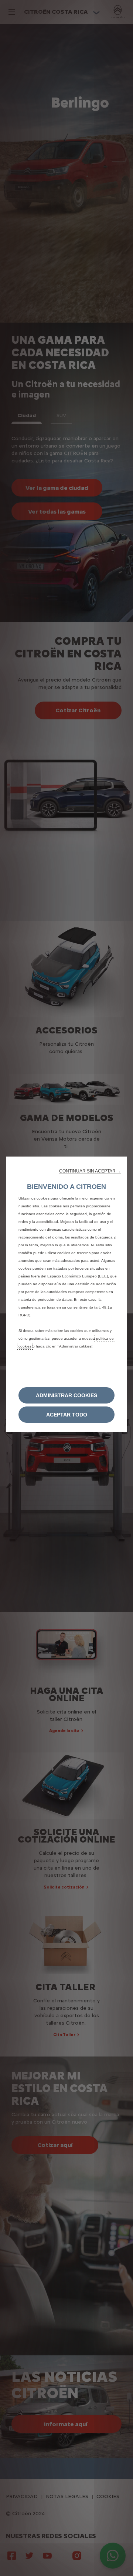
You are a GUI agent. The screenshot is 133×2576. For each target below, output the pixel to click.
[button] (90, 1171)
